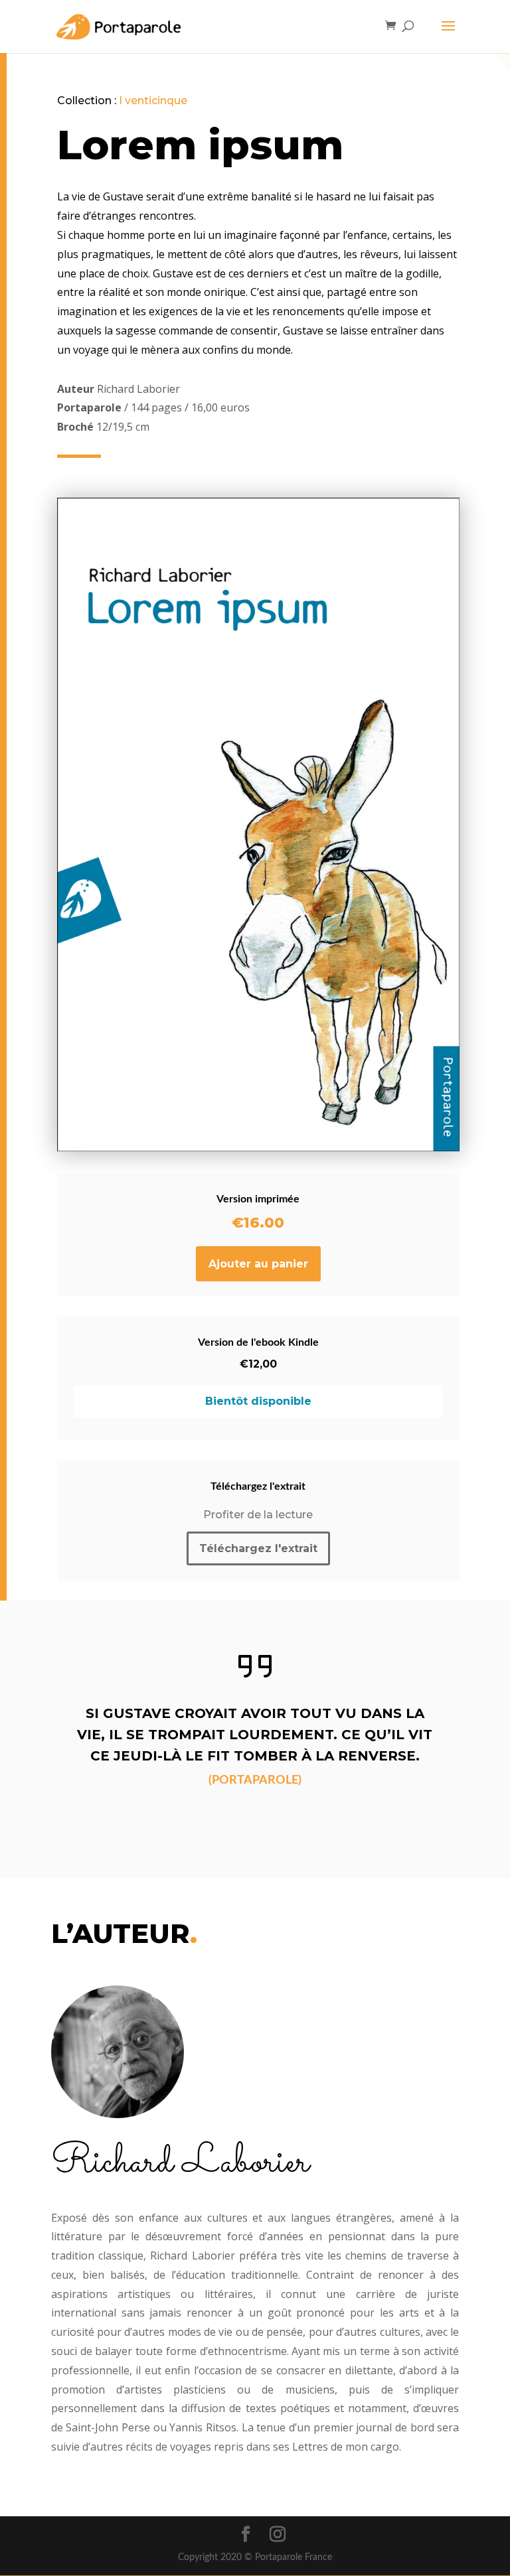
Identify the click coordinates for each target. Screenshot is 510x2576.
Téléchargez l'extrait (258, 1548)
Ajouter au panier (258, 1264)
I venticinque (153, 101)
